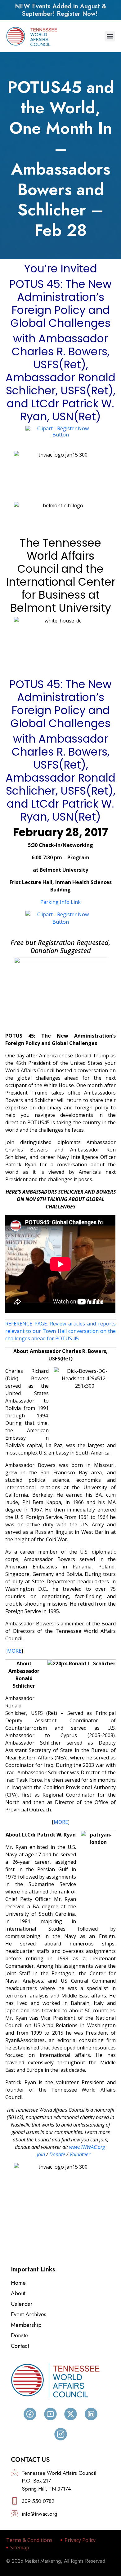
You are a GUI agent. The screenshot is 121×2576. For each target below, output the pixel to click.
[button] (110, 36)
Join (41, 2154)
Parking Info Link (60, 902)
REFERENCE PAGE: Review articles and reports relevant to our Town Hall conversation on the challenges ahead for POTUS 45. (60, 1331)
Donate (57, 2154)
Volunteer (80, 2154)
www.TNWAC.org (87, 2147)
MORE (14, 1651)
